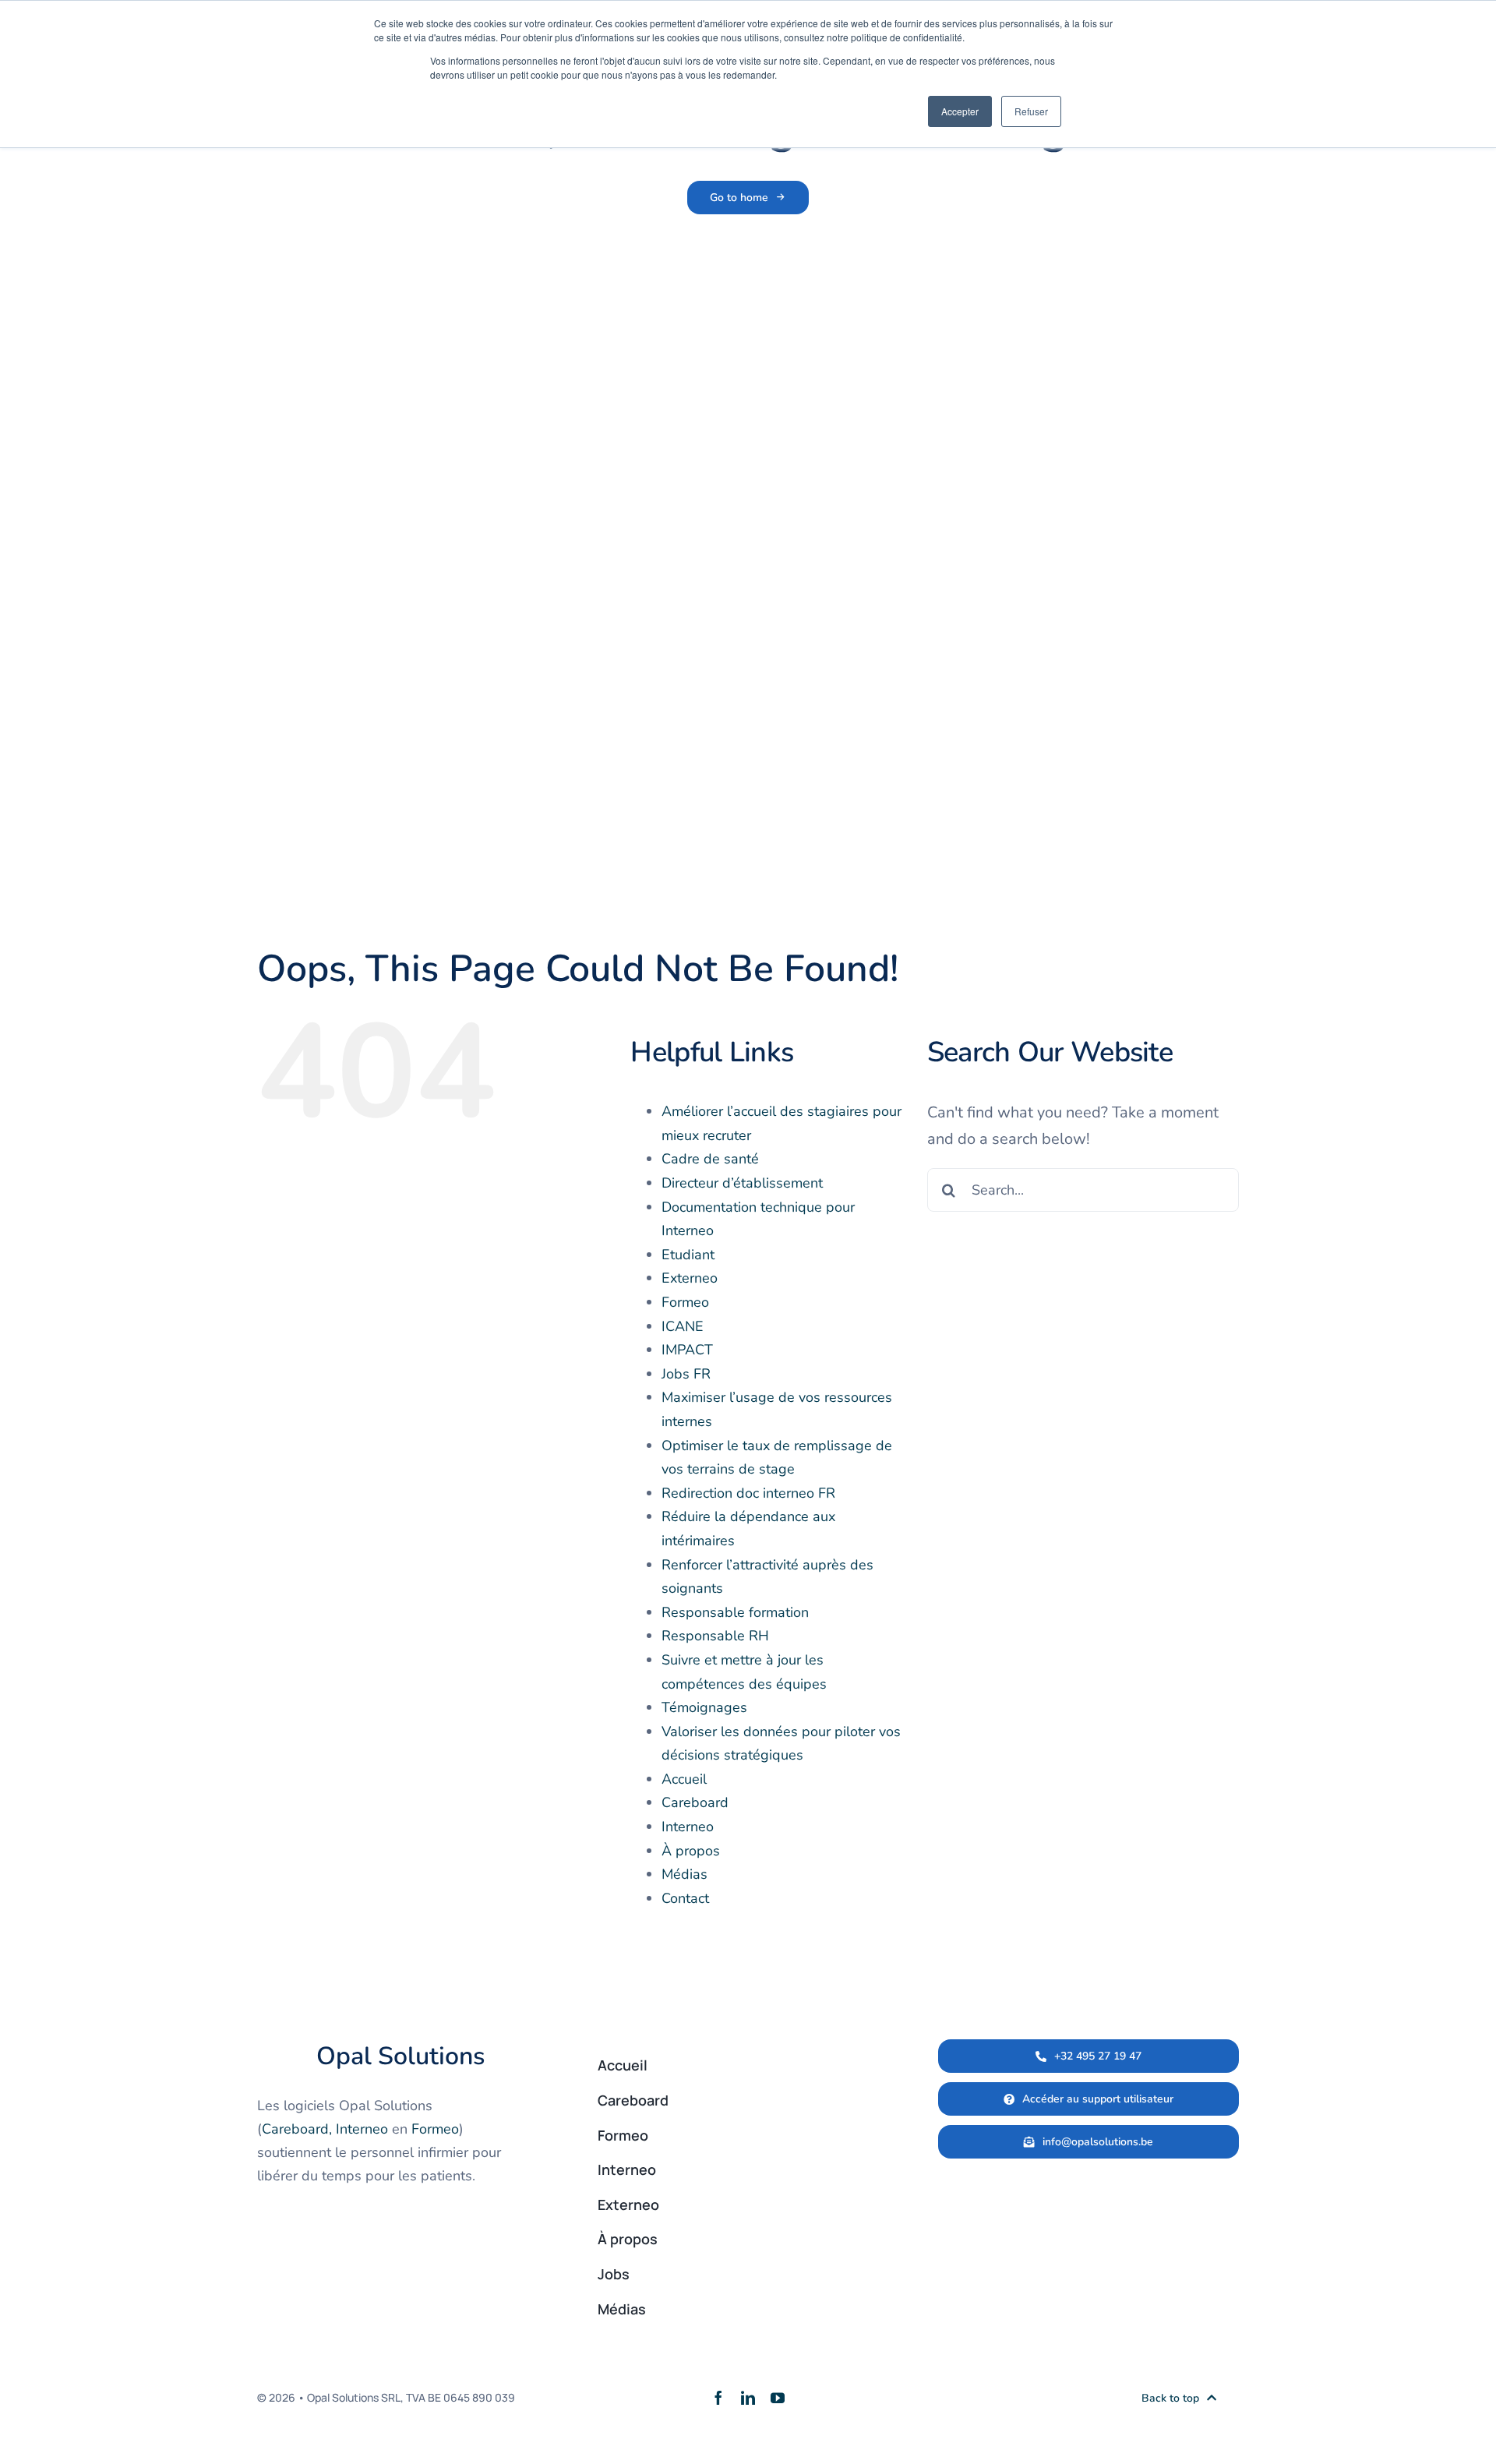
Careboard (695, 1802)
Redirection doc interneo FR (748, 1493)
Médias (684, 1874)
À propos (691, 1851)
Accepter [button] (960, 111)
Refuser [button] (1031, 111)
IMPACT (687, 1350)
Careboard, (297, 2129)
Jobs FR (686, 1374)
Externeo (690, 1278)
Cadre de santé (710, 1159)
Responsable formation (735, 1612)
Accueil (684, 1779)
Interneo (688, 1827)
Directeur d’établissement (742, 1183)
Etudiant (688, 1255)
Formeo (685, 1302)
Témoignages (704, 1707)
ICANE (683, 1326)
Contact (685, 1898)
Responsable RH (715, 1636)
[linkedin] (748, 2398)
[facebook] (718, 2398)
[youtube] (778, 2398)
